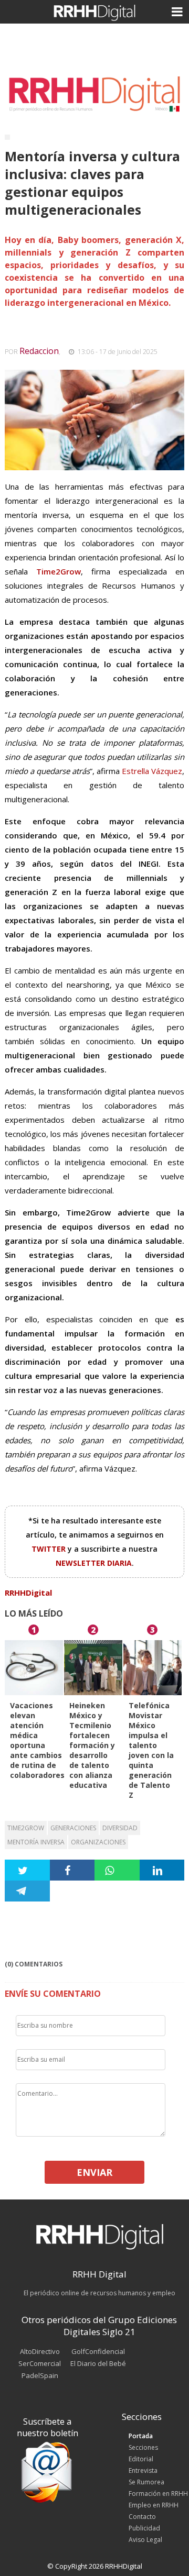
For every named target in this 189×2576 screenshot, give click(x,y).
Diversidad (120, 1828)
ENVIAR (94, 2172)
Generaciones (73, 1828)
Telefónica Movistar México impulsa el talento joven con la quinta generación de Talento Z (151, 1750)
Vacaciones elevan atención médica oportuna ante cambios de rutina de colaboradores (37, 1740)
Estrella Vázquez (152, 771)
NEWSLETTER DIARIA (94, 1563)
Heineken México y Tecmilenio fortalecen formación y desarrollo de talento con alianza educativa (92, 1745)
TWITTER (50, 1549)
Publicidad (144, 2528)
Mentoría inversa (36, 1842)
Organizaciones (98, 1842)
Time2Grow (26, 1828)
